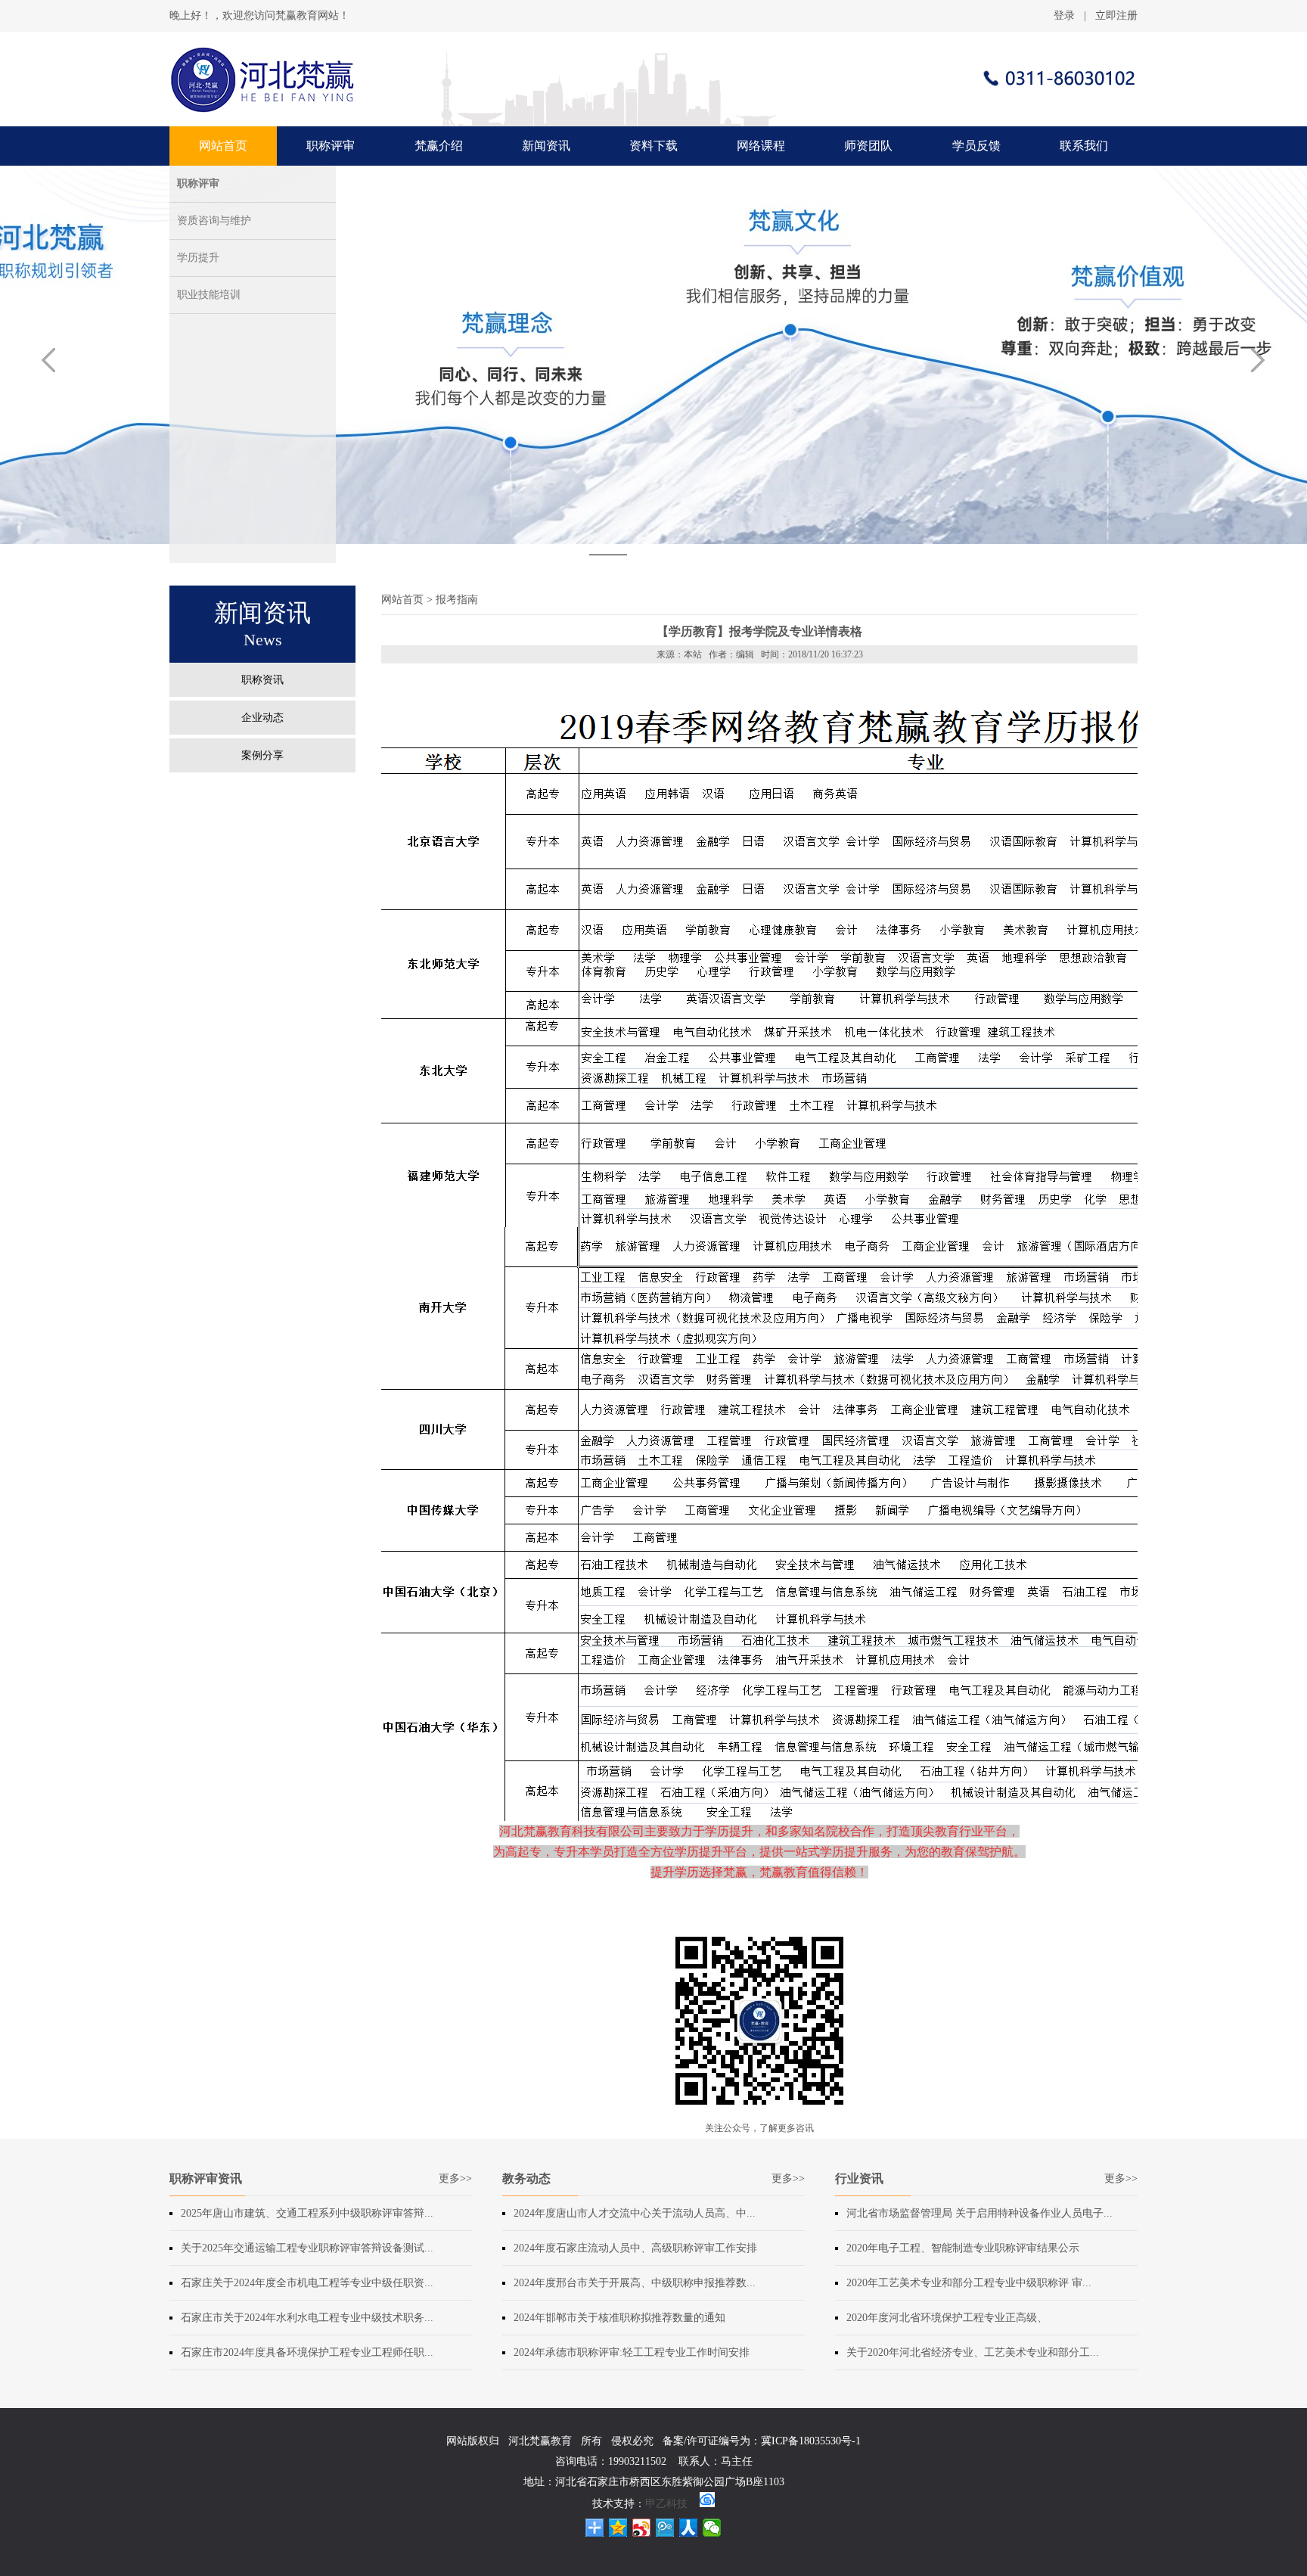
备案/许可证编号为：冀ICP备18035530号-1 (762, 2441)
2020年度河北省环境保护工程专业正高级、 (947, 2318)
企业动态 (262, 718)
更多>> (455, 2178)
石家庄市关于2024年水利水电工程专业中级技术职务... (307, 2318)
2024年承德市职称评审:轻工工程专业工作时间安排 (632, 2352)
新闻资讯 (546, 146)
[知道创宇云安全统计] (707, 2504)
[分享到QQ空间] (618, 2528)
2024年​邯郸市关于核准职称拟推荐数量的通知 (619, 2318)
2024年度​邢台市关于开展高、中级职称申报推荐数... (635, 2283)
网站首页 (223, 146)
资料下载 (653, 146)
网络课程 (761, 146)
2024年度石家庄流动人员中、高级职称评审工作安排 (635, 2248)
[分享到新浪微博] (642, 2528)
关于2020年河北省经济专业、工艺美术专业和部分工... (973, 2352)
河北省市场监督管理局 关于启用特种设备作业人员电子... (979, 2213)
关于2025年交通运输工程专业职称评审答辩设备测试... (307, 2248)
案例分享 (262, 755)
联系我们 (1084, 146)
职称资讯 (262, 680)
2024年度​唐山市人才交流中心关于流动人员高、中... (635, 2213)
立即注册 (1116, 16)
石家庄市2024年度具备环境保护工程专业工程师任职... (307, 2352)
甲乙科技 (666, 2504)
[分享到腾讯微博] (665, 2528)
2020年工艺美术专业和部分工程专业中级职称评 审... (969, 2283)
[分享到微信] (712, 2528)
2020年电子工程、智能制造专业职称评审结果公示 (963, 2248)
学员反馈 (976, 146)
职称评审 (331, 146)
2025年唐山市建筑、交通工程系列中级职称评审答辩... (307, 2213)
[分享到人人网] (689, 2528)
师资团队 (868, 146)
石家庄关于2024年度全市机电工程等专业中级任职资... (307, 2283)
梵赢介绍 (439, 146)
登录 (1064, 16)
